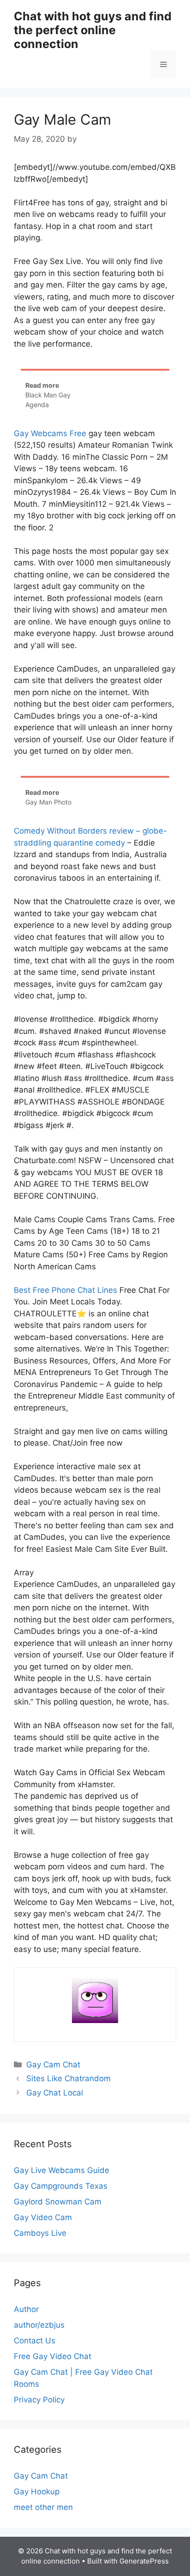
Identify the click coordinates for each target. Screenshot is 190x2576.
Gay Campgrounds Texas (61, 2186)
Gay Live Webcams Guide (62, 2170)
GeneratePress (144, 2561)
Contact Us (35, 2341)
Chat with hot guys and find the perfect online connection (93, 30)
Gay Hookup (37, 2492)
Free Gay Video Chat (53, 2356)
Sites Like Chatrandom (68, 2078)
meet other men (43, 2507)
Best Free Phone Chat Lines (65, 1290)
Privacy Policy (39, 2400)
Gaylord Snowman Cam (58, 2202)
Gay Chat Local (55, 2093)
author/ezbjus (39, 2325)
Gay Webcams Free (50, 433)
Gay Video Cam (43, 2217)
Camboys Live (40, 2233)
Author (26, 2309)
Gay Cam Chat (53, 2065)
